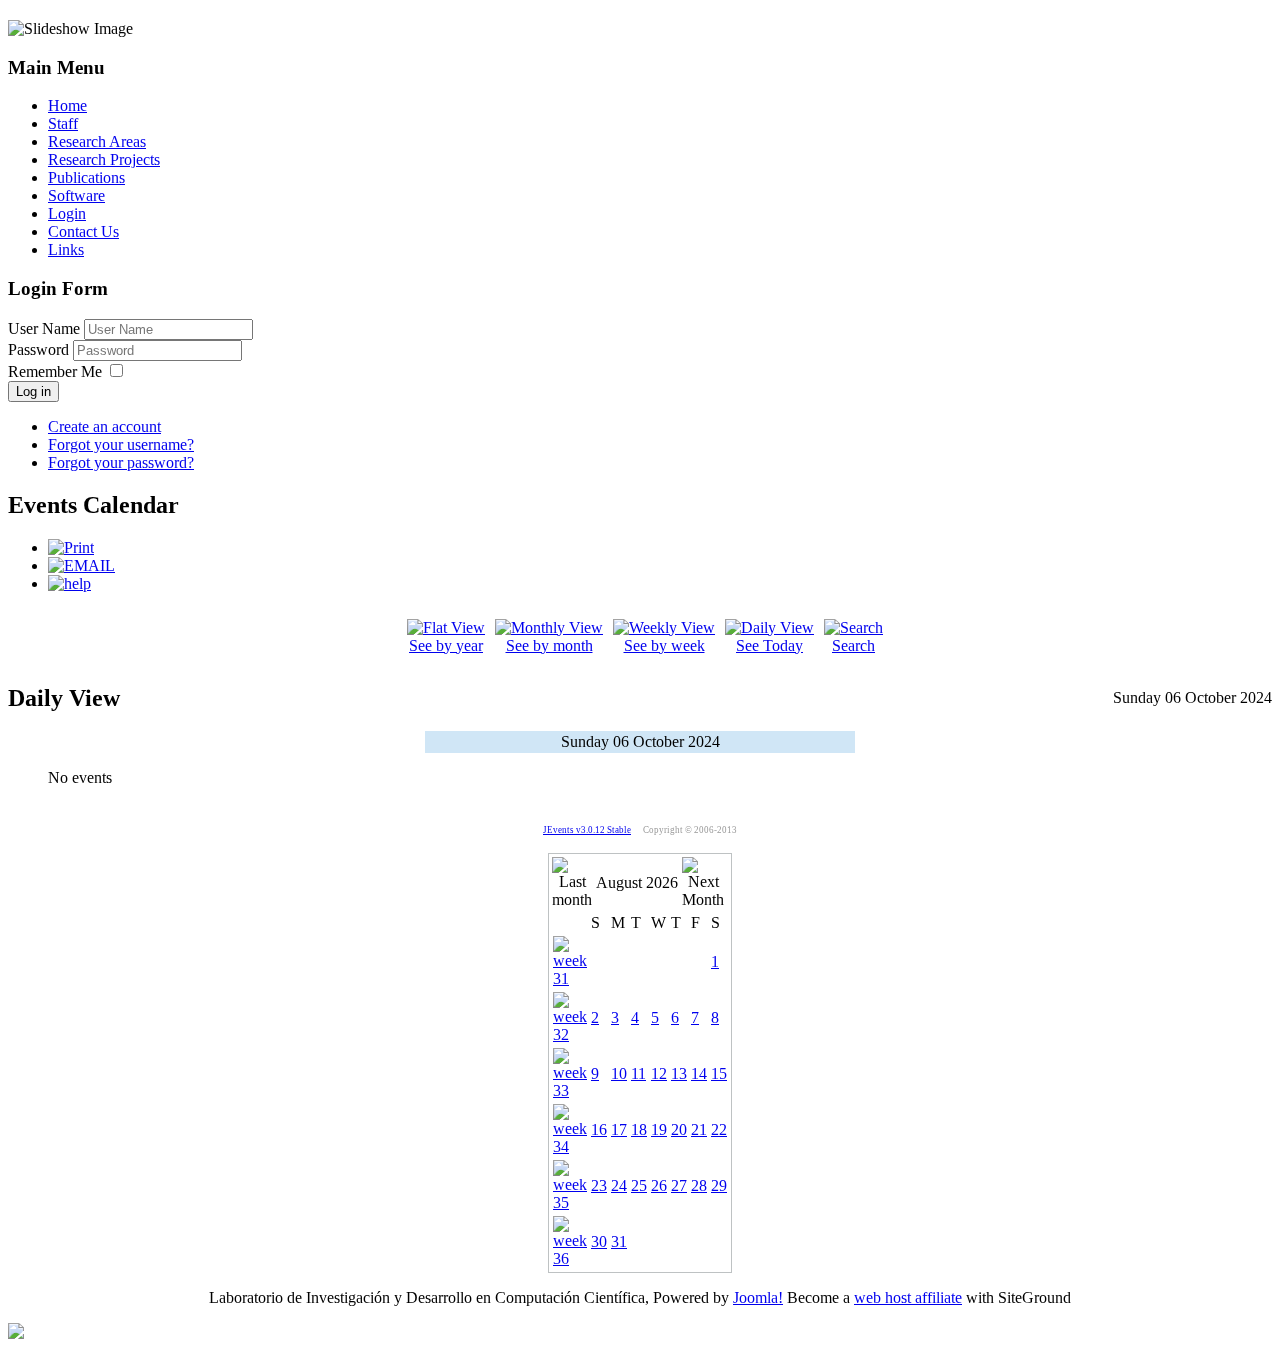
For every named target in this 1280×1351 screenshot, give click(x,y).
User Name (44, 328)
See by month (549, 645)
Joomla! (758, 1297)
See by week (664, 645)
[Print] (71, 547)
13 (679, 1073)
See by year (446, 645)
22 (719, 1129)
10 (619, 1073)
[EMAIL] (81, 565)
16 (599, 1129)
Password (40, 349)
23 (599, 1185)
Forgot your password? (121, 462)
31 (619, 1241)
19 (659, 1129)
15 (719, 1073)
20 (679, 1129)
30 (599, 1241)
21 (699, 1129)
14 (699, 1073)
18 (639, 1129)
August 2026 (637, 882)
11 (638, 1073)
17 (619, 1129)
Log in (33, 391)
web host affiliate (908, 1297)
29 (719, 1185)
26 (659, 1185)
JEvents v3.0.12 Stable (587, 830)
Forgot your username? (121, 444)
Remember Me (55, 371)
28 (699, 1185)
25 (639, 1185)
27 (679, 1185)
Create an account (104, 426)
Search (853, 645)
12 (659, 1073)
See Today (769, 645)
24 (619, 1185)
